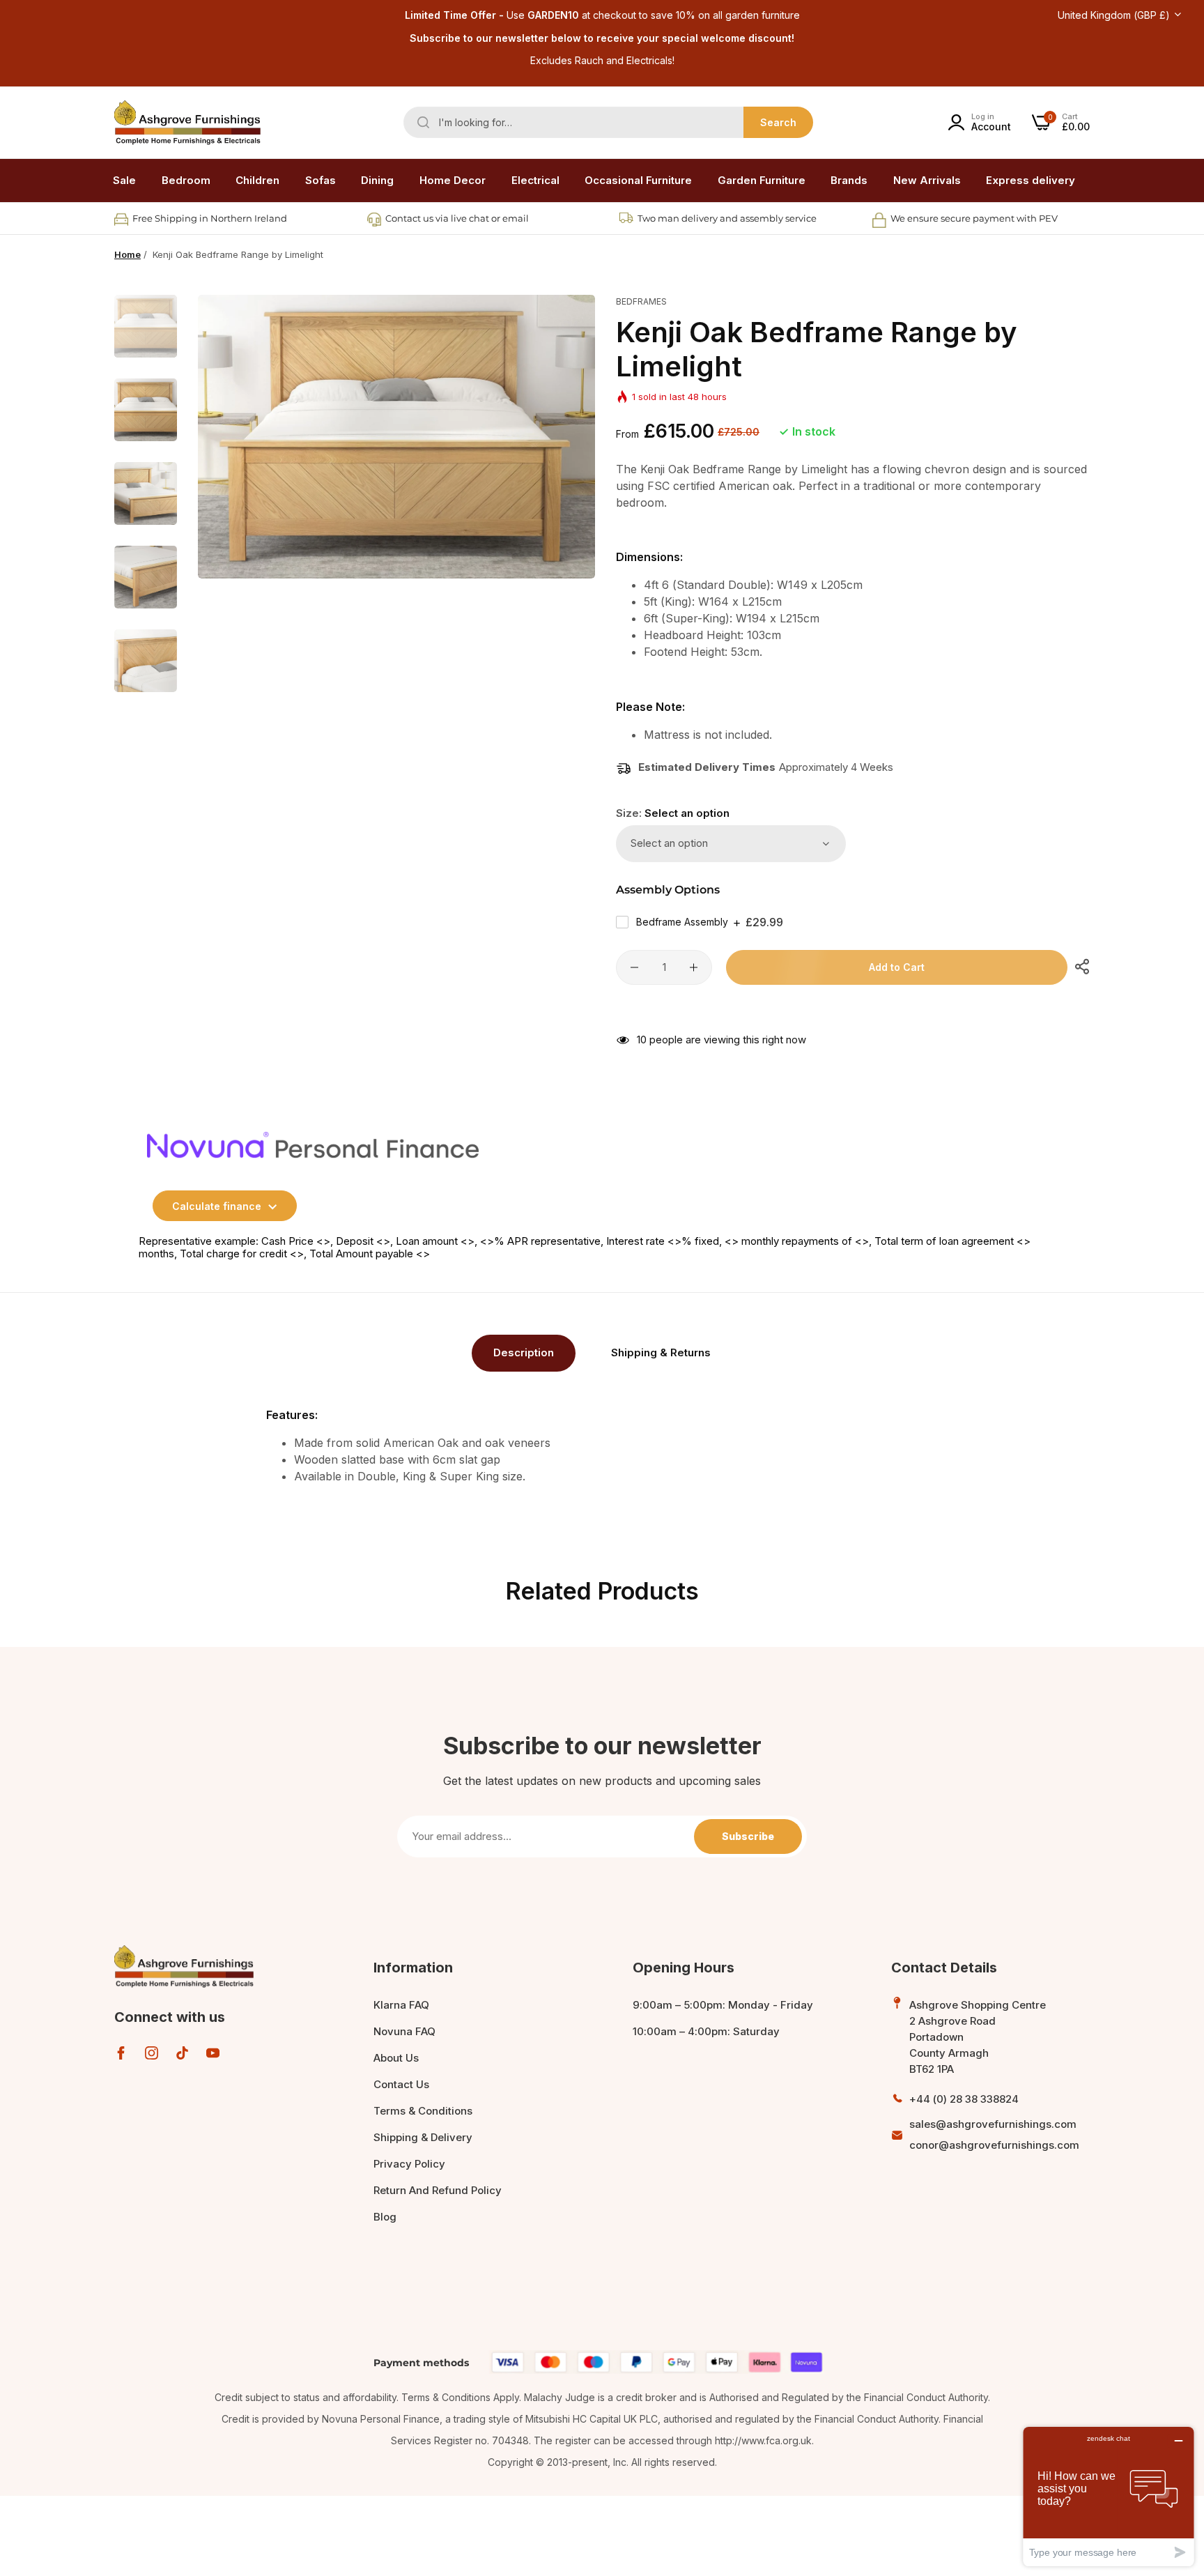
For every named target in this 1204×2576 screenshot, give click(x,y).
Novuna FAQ (404, 2031)
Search (778, 122)
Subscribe (748, 1836)
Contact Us (401, 2084)
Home (128, 254)
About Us (396, 2058)
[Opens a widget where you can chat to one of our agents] (1109, 2496)
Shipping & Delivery (423, 2137)
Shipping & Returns (661, 1352)
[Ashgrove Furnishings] (187, 123)
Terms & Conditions (423, 2111)
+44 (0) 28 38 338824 (964, 2099)
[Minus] (634, 967)
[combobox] (608, 122)
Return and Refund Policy (438, 2190)
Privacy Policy (409, 2164)
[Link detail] (121, 2053)
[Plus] (694, 967)
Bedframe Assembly (710, 922)
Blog (385, 2217)
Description (524, 1352)
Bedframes (641, 301)
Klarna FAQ (401, 2005)
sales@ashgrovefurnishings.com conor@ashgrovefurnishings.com (994, 2134)
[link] (186, 181)
